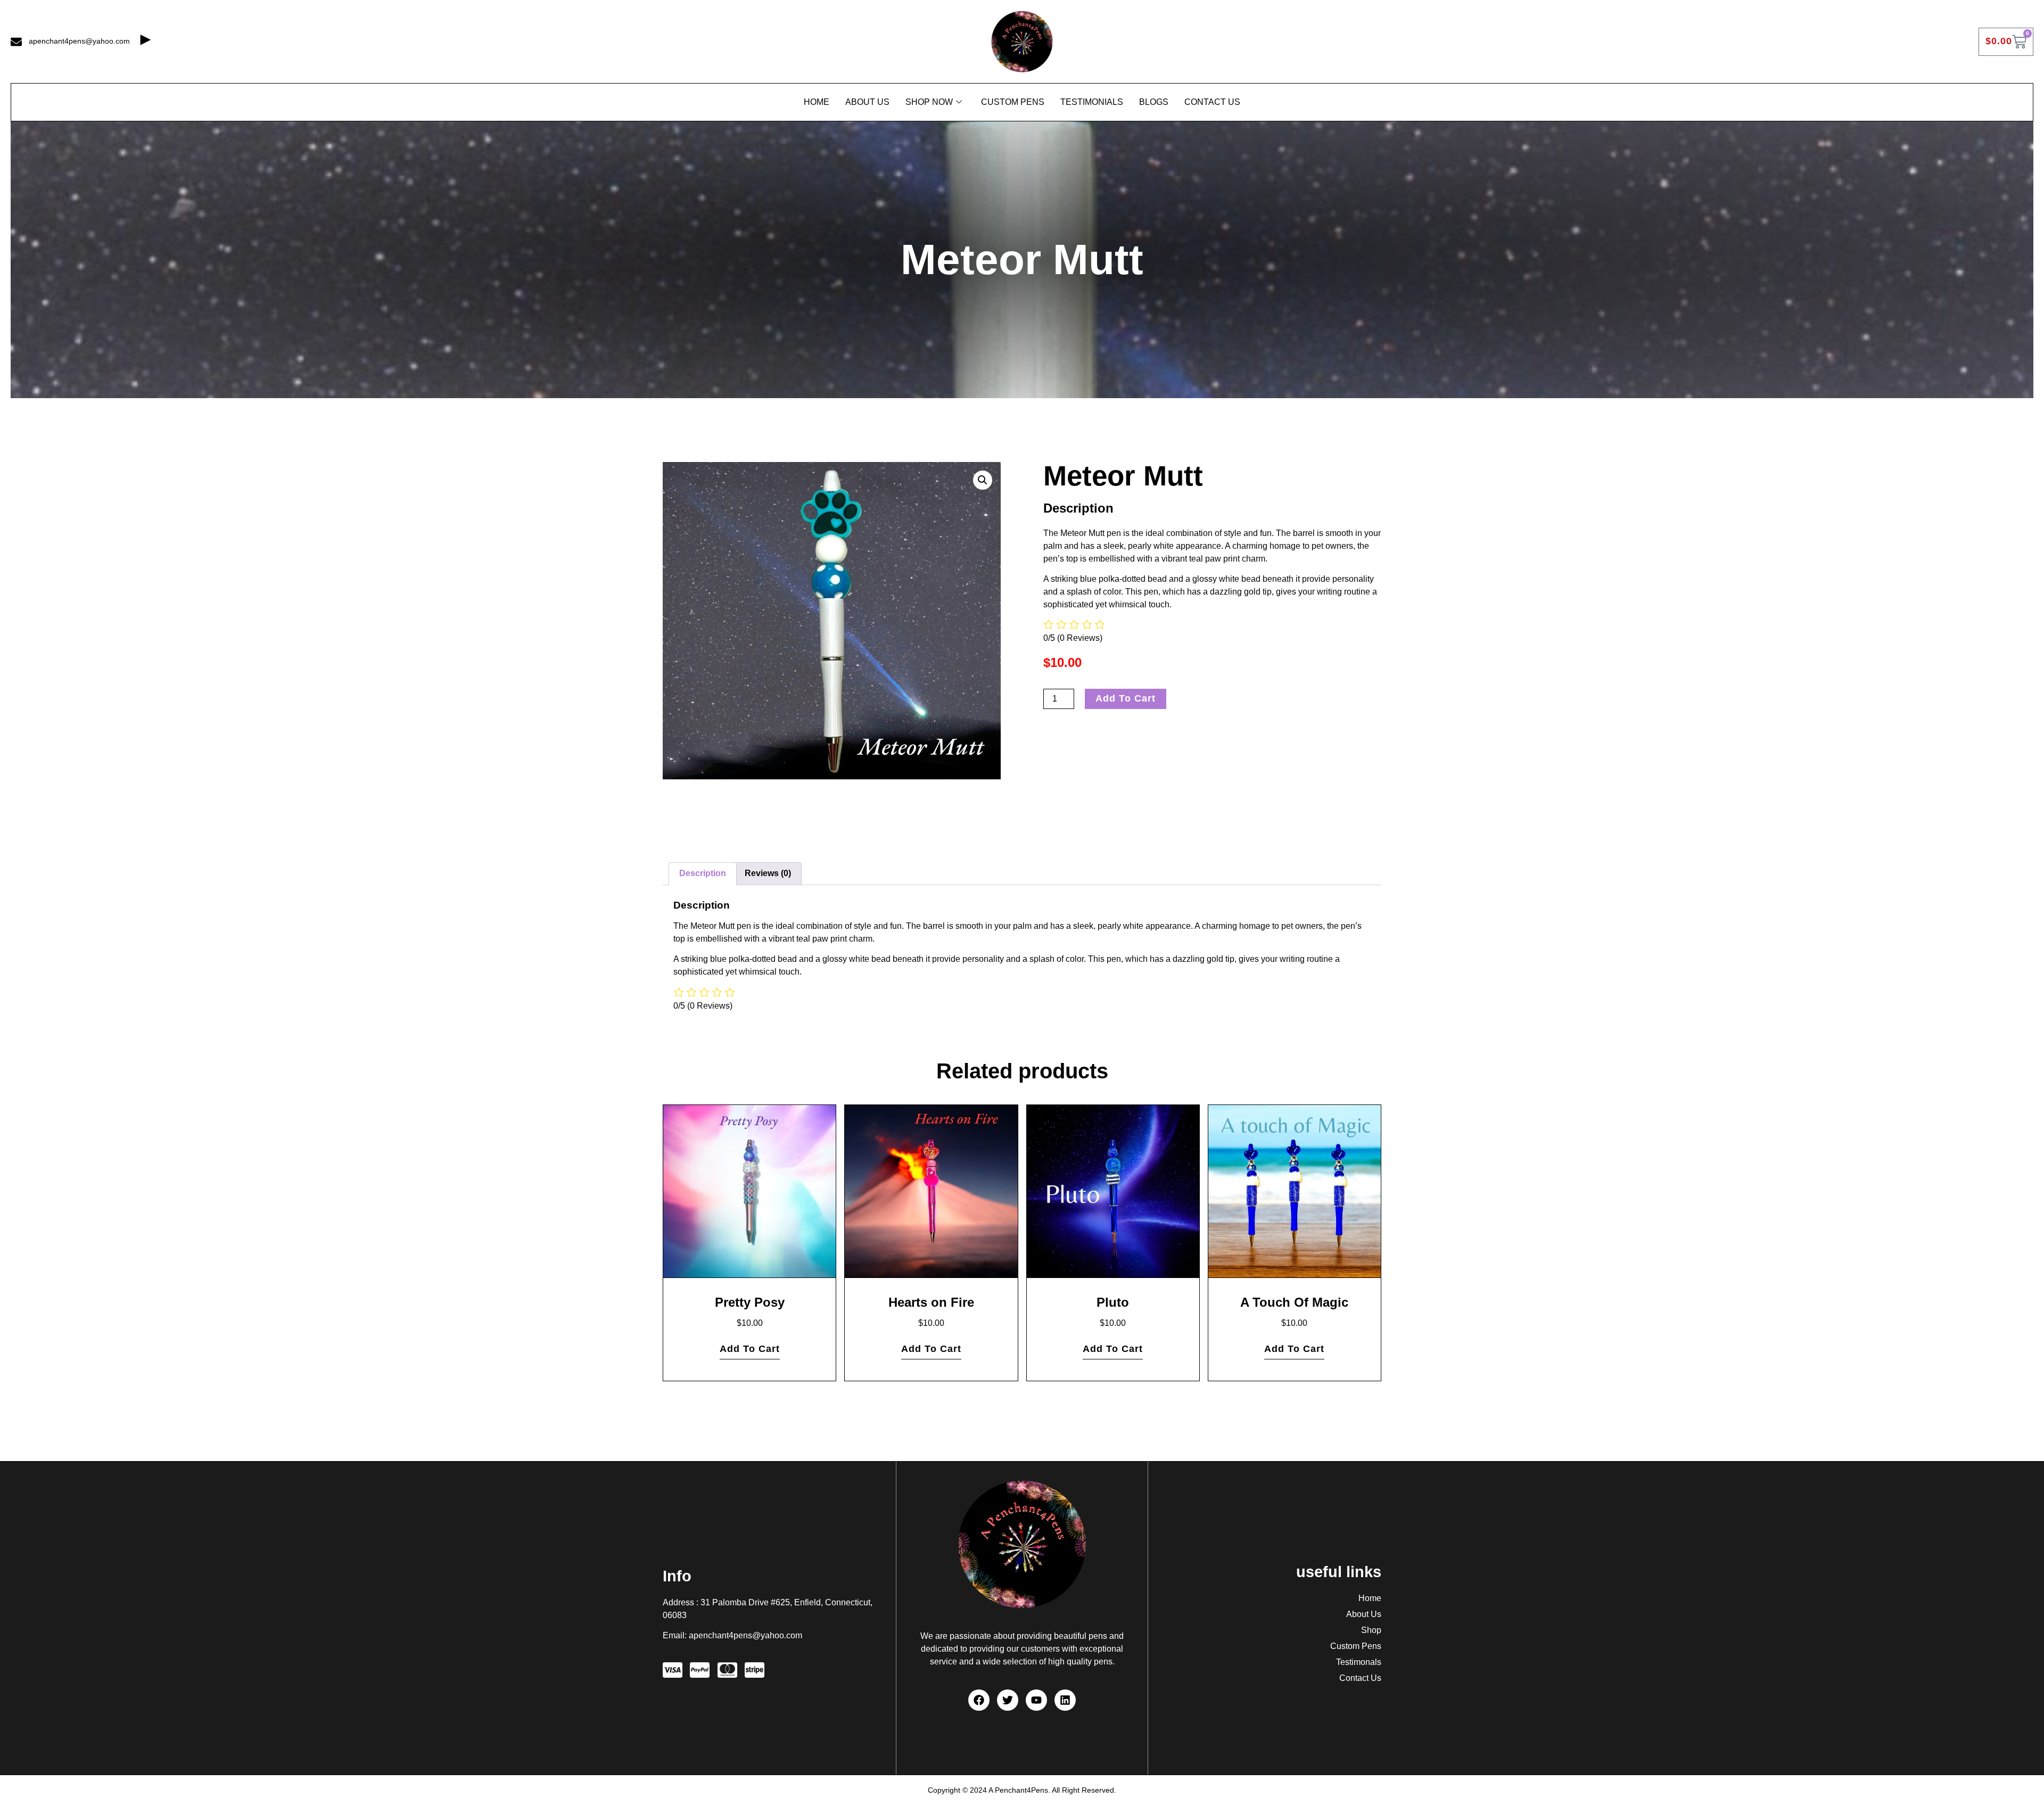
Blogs (1154, 102)
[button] (983, 480)
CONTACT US (1212, 102)
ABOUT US (867, 102)
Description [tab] (703, 873)
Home (817, 102)
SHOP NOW (929, 102)
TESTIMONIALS (1092, 102)
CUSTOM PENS (1013, 102)
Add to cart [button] (750, 1349)
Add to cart (1126, 698)
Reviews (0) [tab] (768, 873)
